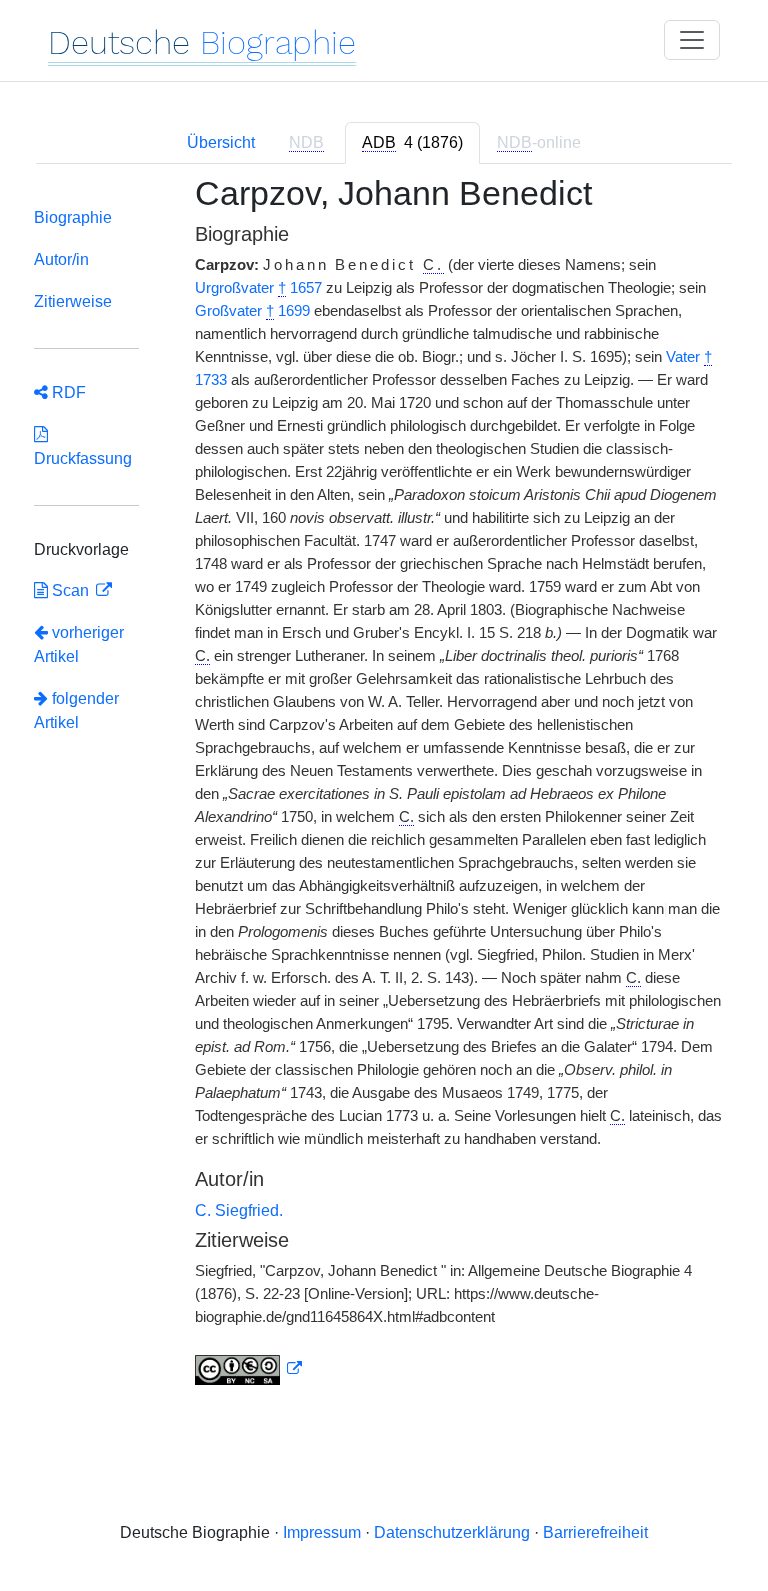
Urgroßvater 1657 (258, 288)
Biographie (73, 217)
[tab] (412, 143)
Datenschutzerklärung (452, 1532)
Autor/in (61, 259)
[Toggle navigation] (692, 40)
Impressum (322, 1532)
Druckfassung (83, 446)
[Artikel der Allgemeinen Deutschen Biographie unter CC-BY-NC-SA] (249, 1369)
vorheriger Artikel (79, 644)
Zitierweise (73, 301)
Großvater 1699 (252, 311)
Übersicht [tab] (221, 142)
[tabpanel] (384, 792)
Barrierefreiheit (595, 1532)
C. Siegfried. (239, 1210)
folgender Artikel (76, 710)
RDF (67, 392)
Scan (70, 590)
